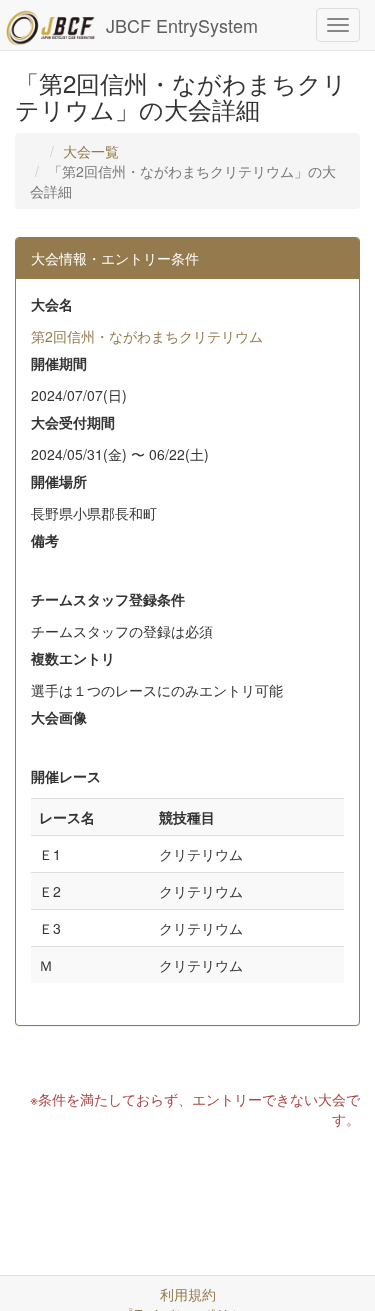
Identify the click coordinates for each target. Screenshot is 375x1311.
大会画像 (59, 717)
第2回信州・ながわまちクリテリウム (147, 336)
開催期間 (59, 363)
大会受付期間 (73, 422)
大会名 (52, 304)
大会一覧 (91, 151)
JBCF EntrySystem (182, 25)
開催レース (66, 776)
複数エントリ (73, 658)
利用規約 (188, 1294)
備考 (45, 540)
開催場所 (59, 481)
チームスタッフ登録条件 (108, 599)
